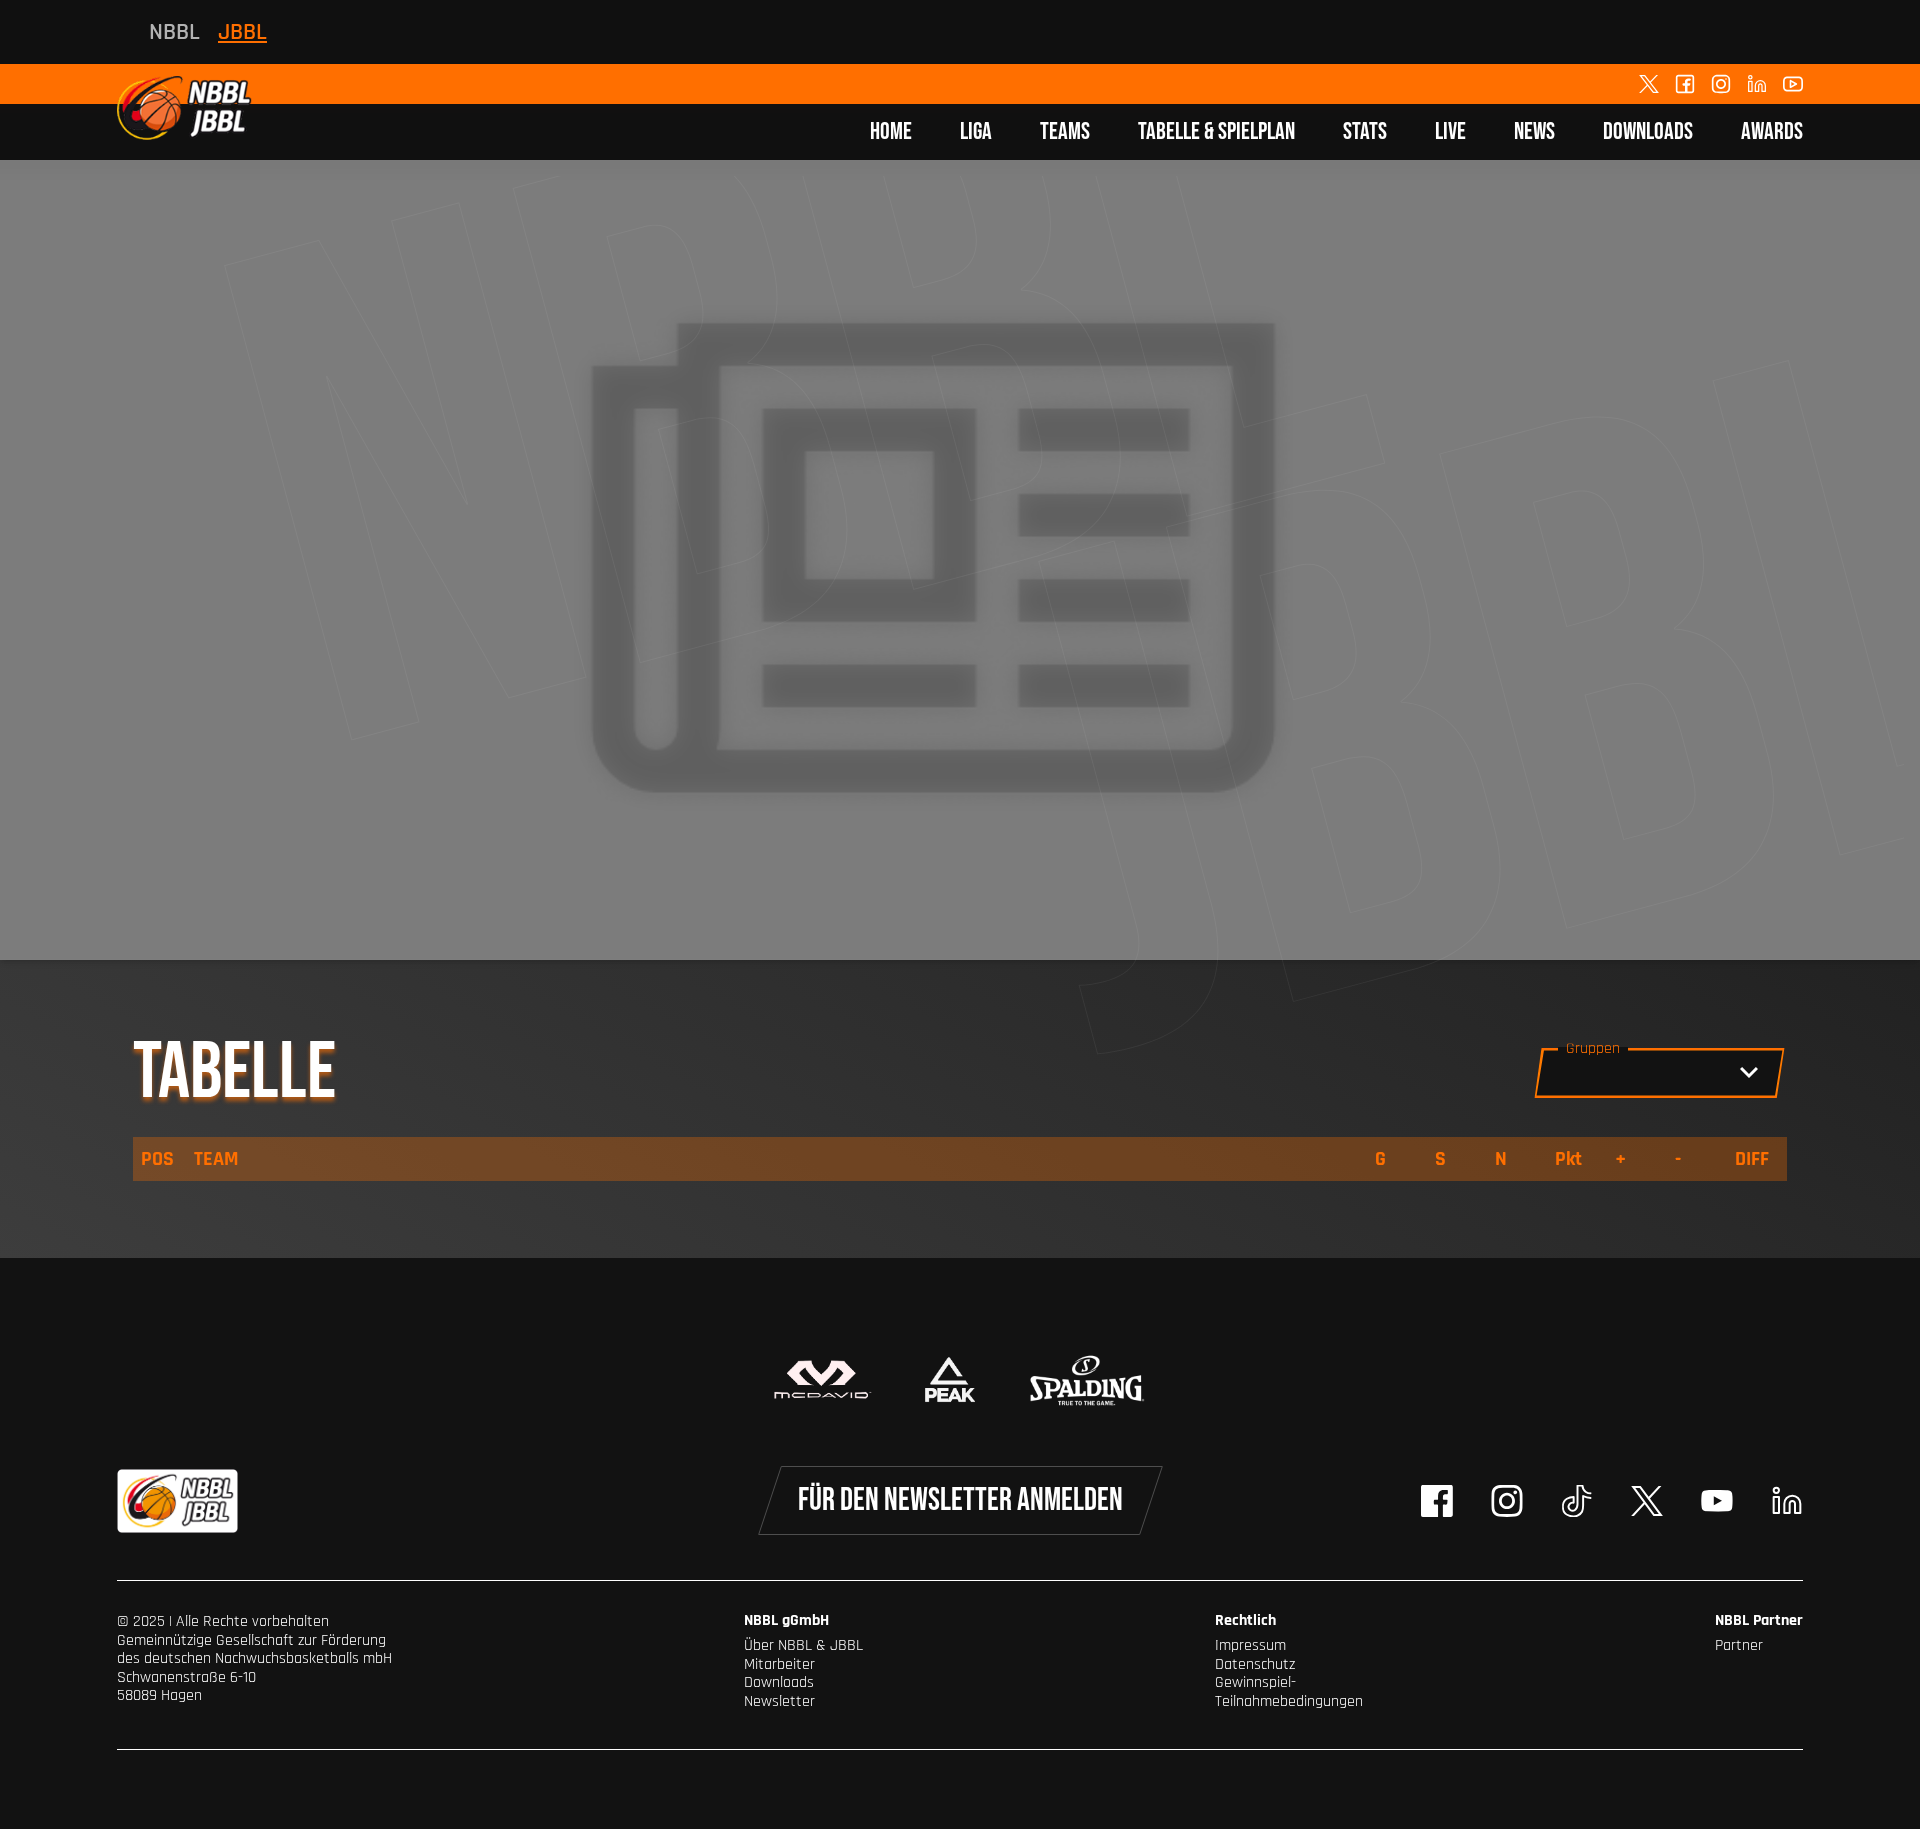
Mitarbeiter (779, 1664)
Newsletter (779, 1701)
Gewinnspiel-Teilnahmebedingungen (1289, 1691)
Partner (1739, 1645)
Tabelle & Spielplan (1216, 131)
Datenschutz (1255, 1664)
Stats (1365, 131)
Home (891, 131)
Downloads (1648, 131)
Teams (1065, 131)
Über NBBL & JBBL (803, 1645)
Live (1450, 131)
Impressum (1250, 1645)
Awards (1772, 131)
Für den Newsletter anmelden (960, 1500)
